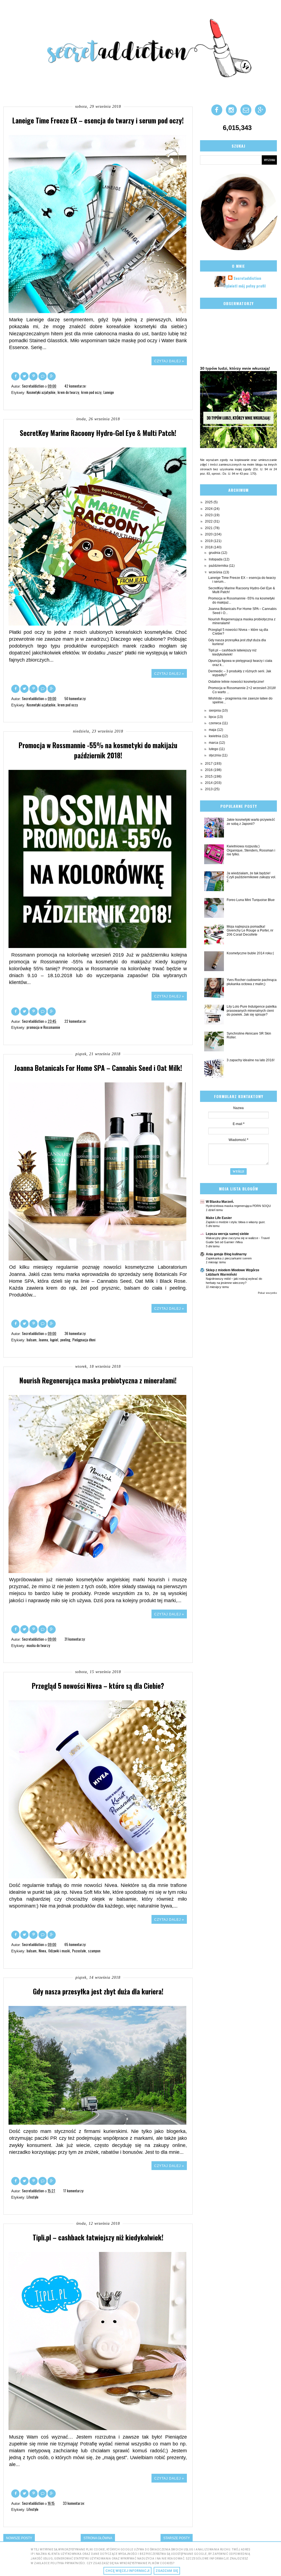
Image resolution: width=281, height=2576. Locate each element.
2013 (209, 789)
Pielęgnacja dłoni (84, 1340)
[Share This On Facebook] (16, 376)
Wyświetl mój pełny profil (245, 286)
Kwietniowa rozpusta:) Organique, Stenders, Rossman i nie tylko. (251, 850)
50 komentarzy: (76, 698)
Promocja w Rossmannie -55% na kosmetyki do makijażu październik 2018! (98, 750)
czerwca (215, 723)
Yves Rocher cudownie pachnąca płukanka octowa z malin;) (252, 982)
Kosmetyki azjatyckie (41, 392)
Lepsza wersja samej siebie (227, 1234)
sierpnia (215, 711)
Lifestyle (33, 2197)
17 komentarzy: (74, 2191)
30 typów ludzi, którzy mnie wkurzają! (235, 368)
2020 (209, 534)
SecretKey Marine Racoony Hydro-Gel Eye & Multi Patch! (98, 433)
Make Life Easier (219, 1218)
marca (214, 743)
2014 (209, 783)
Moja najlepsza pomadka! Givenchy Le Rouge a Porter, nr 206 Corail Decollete (250, 931)
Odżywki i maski (59, 1951)
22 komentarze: (76, 1021)
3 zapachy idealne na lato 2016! (251, 1060)
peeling (65, 1340)
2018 (209, 547)
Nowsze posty (19, 2538)
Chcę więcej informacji (127, 2571)
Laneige (109, 392)
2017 (209, 764)
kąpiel (54, 1340)
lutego (214, 749)
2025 (209, 502)
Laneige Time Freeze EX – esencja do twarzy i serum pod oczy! (98, 120)
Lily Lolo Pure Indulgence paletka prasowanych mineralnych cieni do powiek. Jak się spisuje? (252, 1011)
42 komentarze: (76, 386)
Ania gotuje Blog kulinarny (226, 1254)
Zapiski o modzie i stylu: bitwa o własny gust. (236, 1222)
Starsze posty (177, 2538)
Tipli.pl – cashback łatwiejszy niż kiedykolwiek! (98, 2237)
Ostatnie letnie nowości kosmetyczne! (236, 682)
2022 (209, 521)
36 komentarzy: (76, 1333)
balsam (32, 1340)
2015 (209, 776)
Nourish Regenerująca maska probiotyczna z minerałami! (98, 1380)
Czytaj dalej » (169, 361)
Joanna (43, 1340)
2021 (209, 528)
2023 (209, 515)
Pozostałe (79, 1951)
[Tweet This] (25, 376)
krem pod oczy (91, 392)
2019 (209, 541)
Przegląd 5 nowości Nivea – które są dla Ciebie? (98, 1686)
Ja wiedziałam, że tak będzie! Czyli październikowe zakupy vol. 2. (251, 877)
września (216, 572)
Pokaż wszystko (267, 1293)
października (219, 566)
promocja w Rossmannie (43, 1027)
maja (213, 730)
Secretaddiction (247, 278)
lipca (213, 717)
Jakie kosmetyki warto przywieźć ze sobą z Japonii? (251, 822)
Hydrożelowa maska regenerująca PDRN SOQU (238, 1206)
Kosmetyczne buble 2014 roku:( (250, 953)
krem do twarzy (68, 392)
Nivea (42, 1951)
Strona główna (98, 2538)
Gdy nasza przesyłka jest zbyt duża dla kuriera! (98, 1991)
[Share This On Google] (52, 376)
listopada (216, 559)
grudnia (215, 553)
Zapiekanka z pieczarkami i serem (229, 1258)
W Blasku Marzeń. (220, 1202)
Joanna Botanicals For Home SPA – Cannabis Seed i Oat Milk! (98, 1068)
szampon (94, 1951)
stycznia (215, 755)
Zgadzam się (167, 2571)
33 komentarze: (74, 2503)
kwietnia (215, 736)
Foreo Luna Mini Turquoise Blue (251, 900)
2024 (209, 509)
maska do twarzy (38, 1645)
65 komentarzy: (76, 1944)
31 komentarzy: (75, 1639)
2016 (209, 770)
